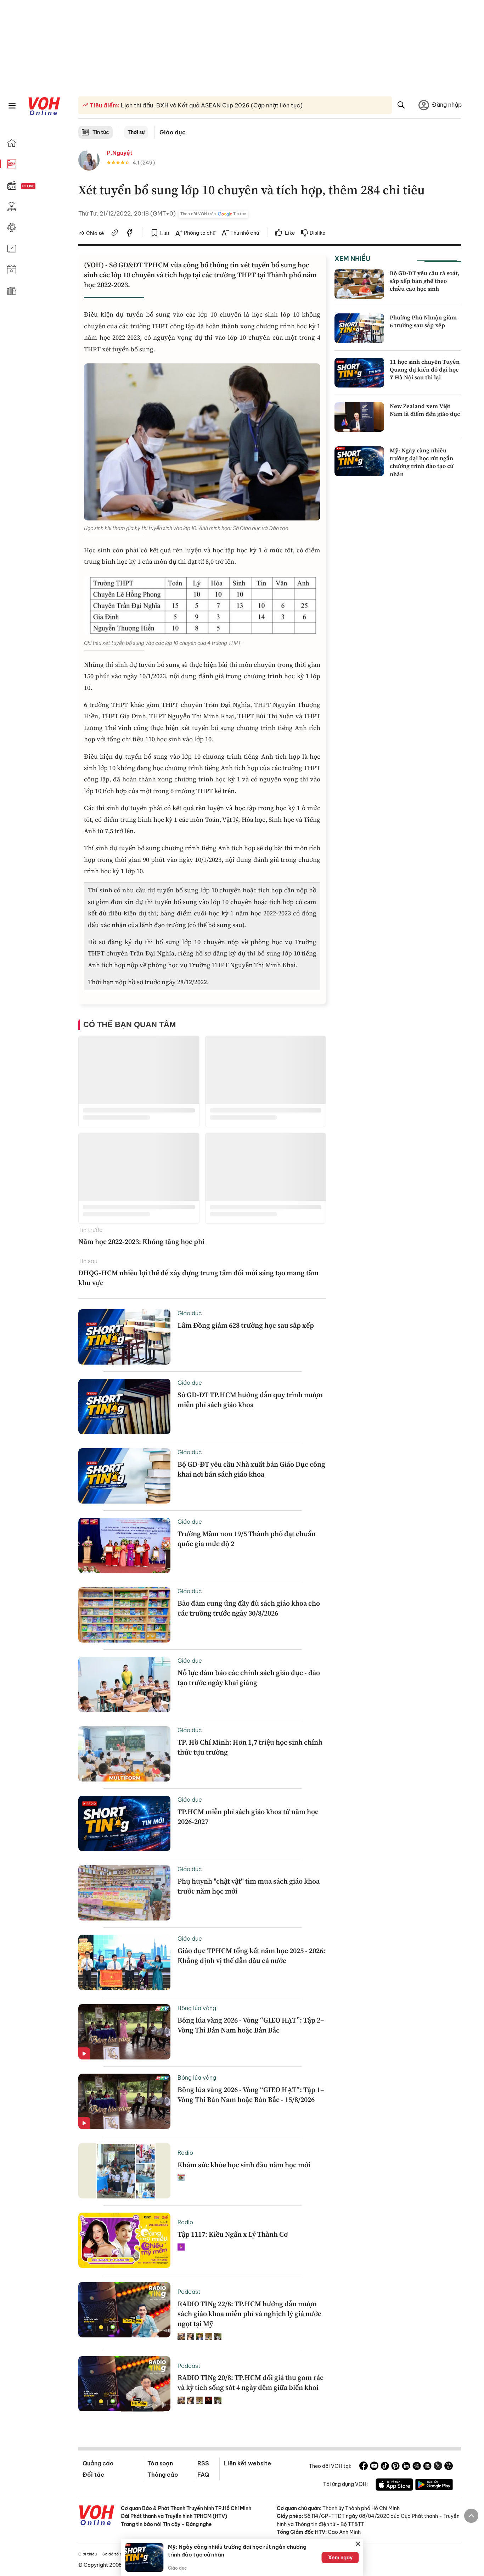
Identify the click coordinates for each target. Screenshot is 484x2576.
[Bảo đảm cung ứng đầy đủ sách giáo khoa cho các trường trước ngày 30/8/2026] (124, 1615)
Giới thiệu (88, 2554)
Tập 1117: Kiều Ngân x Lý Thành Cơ (233, 2234)
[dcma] (427, 2467)
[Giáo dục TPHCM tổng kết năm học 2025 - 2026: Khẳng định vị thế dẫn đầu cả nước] (124, 1962)
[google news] (417, 2467)
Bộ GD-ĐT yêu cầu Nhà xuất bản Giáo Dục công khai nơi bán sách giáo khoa (251, 1469)
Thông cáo (163, 2475)
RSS (203, 2463)
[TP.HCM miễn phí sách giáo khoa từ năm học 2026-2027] (124, 1823)
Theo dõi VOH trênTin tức (213, 214)
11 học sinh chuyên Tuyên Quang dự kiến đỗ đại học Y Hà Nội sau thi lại (425, 370)
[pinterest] (395, 2467)
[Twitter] (438, 2467)
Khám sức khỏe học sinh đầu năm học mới (244, 2165)
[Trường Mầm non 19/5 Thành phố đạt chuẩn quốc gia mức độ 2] (124, 1545)
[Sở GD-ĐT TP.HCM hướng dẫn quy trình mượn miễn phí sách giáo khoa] (124, 1406)
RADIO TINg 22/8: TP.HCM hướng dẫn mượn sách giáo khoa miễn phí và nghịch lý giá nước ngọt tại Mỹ (249, 2314)
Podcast (189, 2292)
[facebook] (130, 234)
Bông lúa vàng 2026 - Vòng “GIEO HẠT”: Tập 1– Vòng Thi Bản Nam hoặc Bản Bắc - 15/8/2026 (251, 2095)
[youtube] (374, 2467)
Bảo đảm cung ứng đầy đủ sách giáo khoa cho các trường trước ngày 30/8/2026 (249, 1608)
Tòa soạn (160, 2463)
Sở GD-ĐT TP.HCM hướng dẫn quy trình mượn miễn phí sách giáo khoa (250, 1400)
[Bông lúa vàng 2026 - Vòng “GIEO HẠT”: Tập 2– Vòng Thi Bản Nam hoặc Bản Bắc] (124, 2032)
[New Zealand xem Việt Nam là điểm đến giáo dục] (359, 417)
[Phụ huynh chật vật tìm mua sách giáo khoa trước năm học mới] (124, 1893)
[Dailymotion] (449, 2467)
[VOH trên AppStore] (394, 2486)
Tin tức (101, 132)
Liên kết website (247, 2463)
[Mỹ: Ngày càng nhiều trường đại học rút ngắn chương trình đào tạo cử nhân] (359, 461)
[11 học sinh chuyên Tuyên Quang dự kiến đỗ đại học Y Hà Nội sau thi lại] (359, 373)
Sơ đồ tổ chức (116, 2554)
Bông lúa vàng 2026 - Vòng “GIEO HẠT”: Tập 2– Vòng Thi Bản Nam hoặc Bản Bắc (251, 2025)
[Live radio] (41, 186)
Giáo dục (173, 132)
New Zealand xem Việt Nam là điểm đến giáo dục (425, 410)
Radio (185, 2153)
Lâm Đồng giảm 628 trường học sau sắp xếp (246, 1325)
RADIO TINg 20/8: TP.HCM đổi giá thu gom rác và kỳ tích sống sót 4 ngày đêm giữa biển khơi (251, 2382)
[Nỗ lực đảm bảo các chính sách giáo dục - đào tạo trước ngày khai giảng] (124, 1684)
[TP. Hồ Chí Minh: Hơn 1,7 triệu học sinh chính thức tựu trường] (124, 1754)
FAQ (203, 2475)
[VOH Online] (97, 2516)
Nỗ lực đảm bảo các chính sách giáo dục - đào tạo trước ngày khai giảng (249, 1678)
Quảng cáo (98, 2463)
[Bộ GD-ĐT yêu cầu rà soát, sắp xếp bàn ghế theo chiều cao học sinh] (359, 284)
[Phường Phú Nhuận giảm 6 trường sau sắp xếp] (359, 328)
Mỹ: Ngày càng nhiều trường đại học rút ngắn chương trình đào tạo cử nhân (422, 462)
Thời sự (136, 132)
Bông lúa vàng (197, 2008)
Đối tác (93, 2475)
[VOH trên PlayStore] (434, 2486)
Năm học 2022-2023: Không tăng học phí (141, 1242)
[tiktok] (385, 2467)
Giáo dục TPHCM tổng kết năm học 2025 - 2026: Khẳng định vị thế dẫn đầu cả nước (251, 1956)
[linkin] (406, 2467)
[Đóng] (358, 2544)
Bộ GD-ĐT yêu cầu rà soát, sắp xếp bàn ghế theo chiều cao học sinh (425, 281)
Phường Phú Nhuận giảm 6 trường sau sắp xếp (423, 321)
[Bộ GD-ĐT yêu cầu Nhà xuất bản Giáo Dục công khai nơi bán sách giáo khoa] (124, 1476)
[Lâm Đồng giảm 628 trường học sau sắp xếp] (124, 1337)
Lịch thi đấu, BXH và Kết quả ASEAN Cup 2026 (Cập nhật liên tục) (211, 105)
